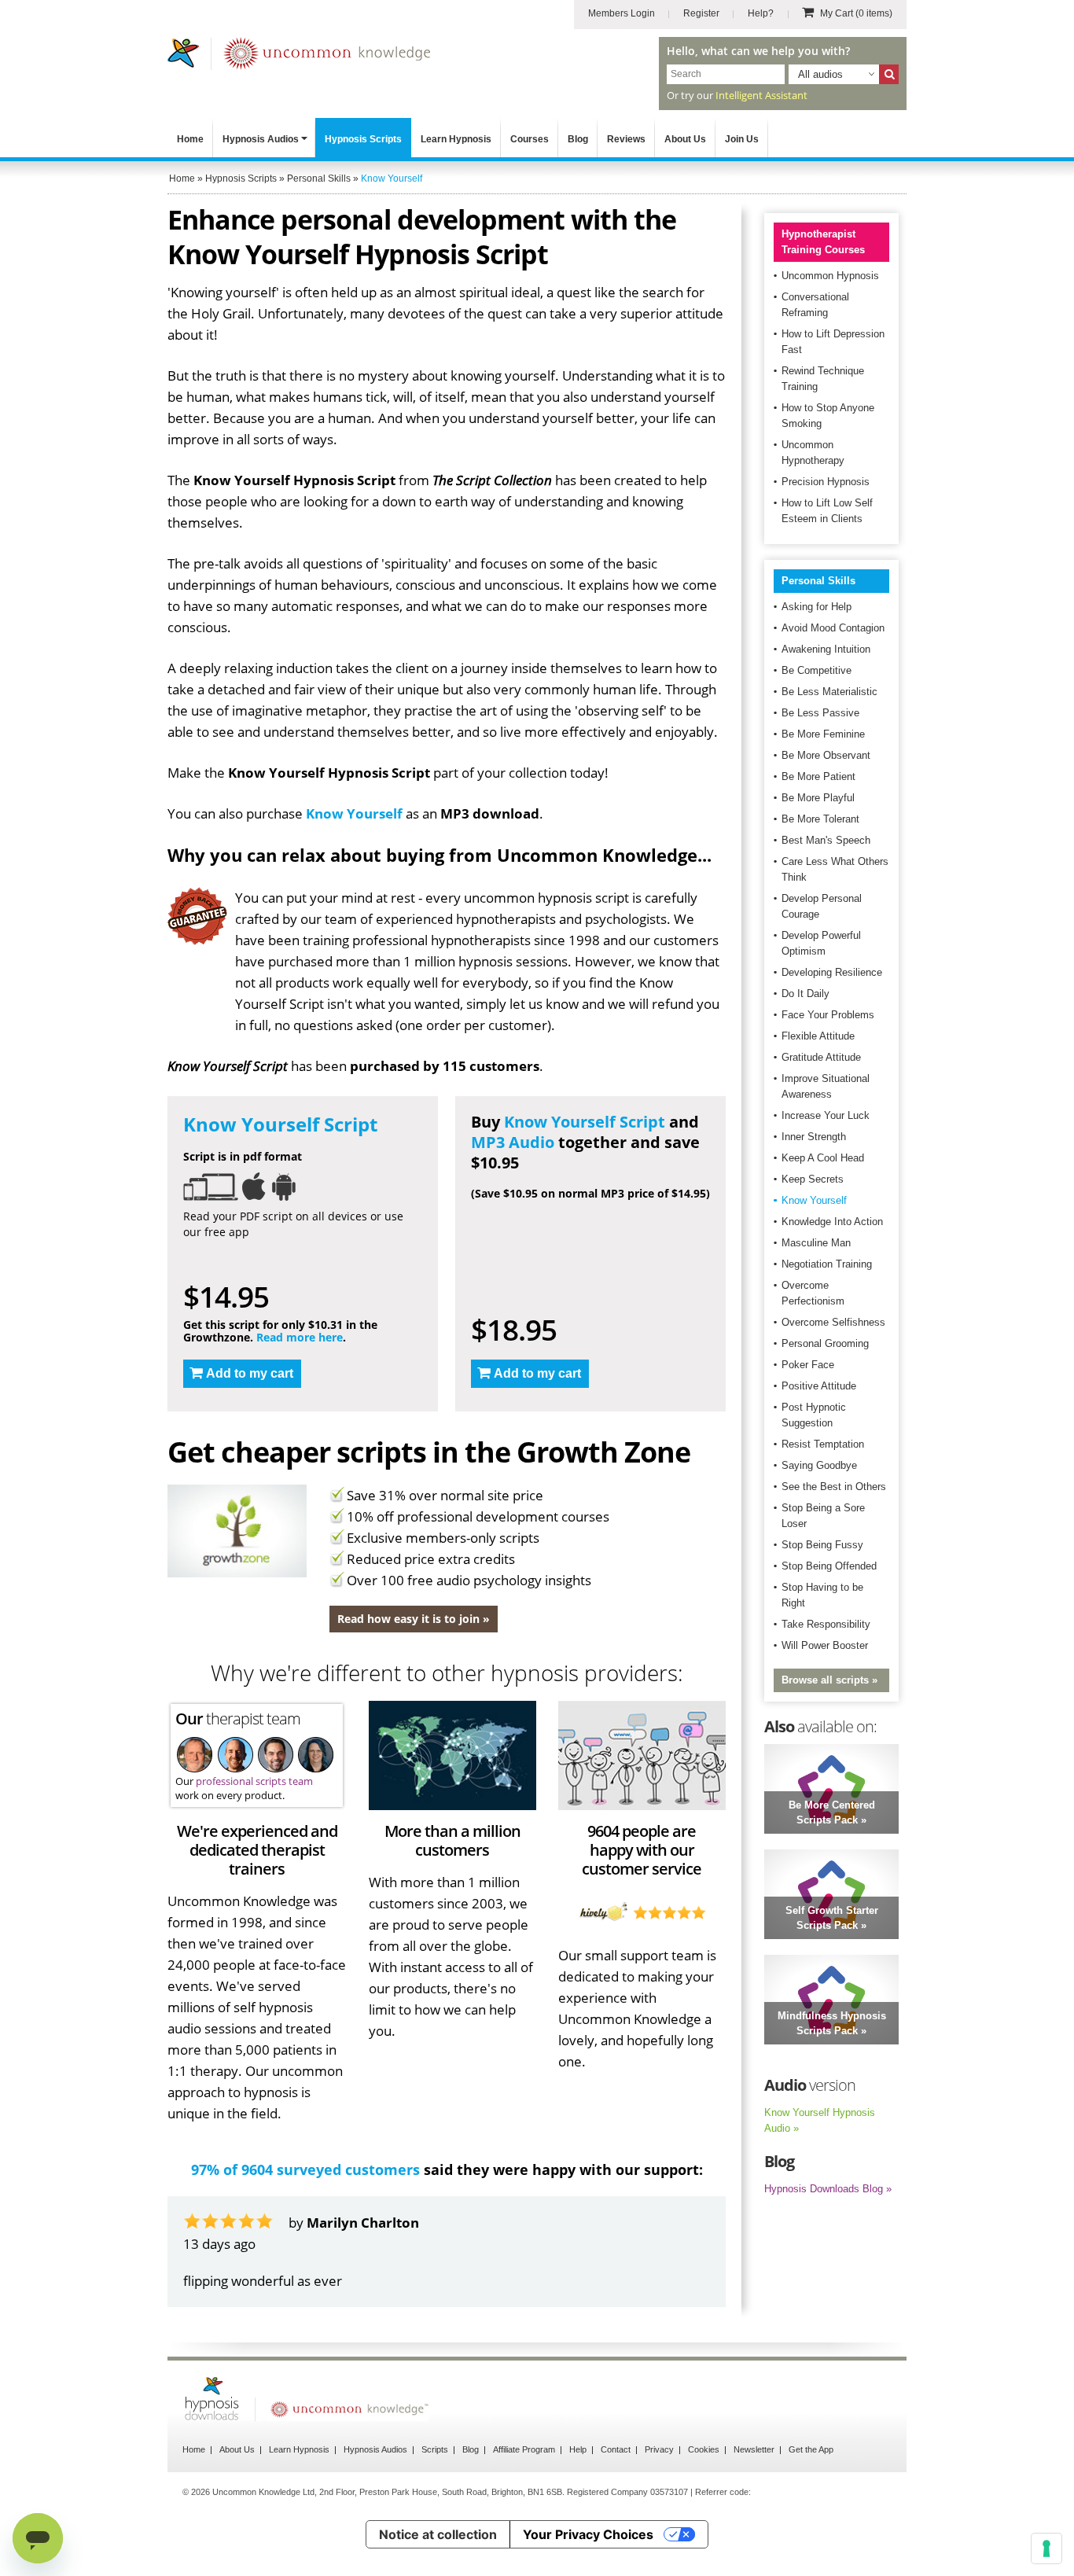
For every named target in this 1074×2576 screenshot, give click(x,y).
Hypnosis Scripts (363, 139)
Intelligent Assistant (761, 95)
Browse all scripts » (829, 1680)
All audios (820, 74)
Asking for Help (817, 607)
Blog (578, 139)
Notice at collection (438, 2534)
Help (578, 2449)
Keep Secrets (813, 1179)
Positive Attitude (819, 1386)
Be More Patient (818, 776)
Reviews (626, 139)
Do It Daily (805, 994)
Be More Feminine (823, 734)
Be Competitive (817, 670)
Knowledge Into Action (832, 1222)
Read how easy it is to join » (414, 1619)
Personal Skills (818, 581)
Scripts (435, 2449)
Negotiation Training (827, 1264)
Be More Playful (818, 798)
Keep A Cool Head (823, 1158)
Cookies (704, 2449)
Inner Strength (814, 1137)
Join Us (742, 139)
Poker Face (808, 1365)
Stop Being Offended (829, 1566)
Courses (530, 139)
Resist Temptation (823, 1444)
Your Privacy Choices (588, 2534)
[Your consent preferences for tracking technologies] (1046, 2548)
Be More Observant (826, 755)
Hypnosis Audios (261, 139)
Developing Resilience (832, 972)
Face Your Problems (828, 1015)
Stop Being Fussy (822, 1545)
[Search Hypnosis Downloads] (889, 74)
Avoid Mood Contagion (833, 628)
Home (190, 139)
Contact (616, 2449)
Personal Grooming (825, 1343)
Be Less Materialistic (829, 692)
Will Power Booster (825, 1645)
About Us (685, 139)
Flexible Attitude (818, 1036)
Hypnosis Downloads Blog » (828, 2189)
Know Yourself (354, 813)
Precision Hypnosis (826, 482)
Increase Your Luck (826, 1115)
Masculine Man (816, 1243)
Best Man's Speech (826, 840)
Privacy (659, 2449)
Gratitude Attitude (821, 1057)
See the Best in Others (834, 1487)
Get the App (811, 2449)
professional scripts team (254, 1781)
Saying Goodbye (819, 1465)
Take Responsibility (826, 1624)
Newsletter (754, 2449)
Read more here (300, 1337)
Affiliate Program (524, 2449)
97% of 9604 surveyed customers (305, 2169)
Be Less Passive (820, 713)
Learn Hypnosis (456, 139)
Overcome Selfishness (833, 1322)
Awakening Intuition (826, 649)
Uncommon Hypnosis (830, 276)
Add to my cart (250, 1373)
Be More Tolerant (820, 819)
